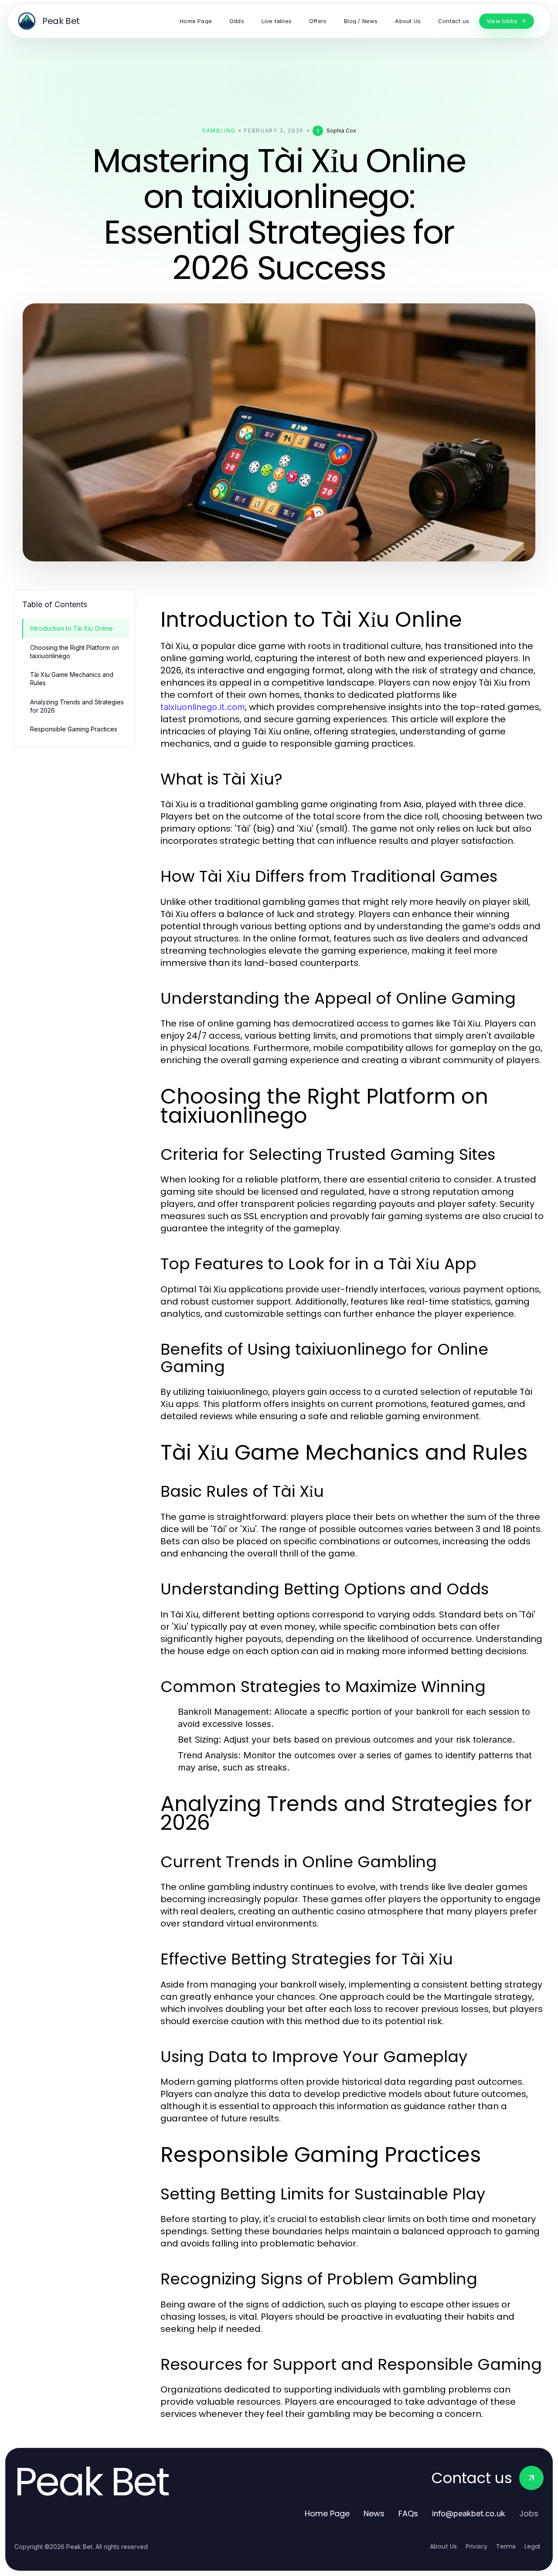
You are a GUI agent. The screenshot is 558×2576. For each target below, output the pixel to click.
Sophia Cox (341, 131)
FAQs (408, 2513)
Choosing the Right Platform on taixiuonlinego (75, 652)
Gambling (219, 131)
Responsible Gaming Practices (74, 729)
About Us (443, 2546)
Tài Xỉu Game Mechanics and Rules (72, 679)
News (374, 2513)
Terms (506, 2546)
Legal (532, 2546)
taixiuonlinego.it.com (203, 707)
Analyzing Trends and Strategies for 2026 (77, 706)
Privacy (476, 2546)
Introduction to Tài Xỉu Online (71, 628)
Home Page (327, 2513)
